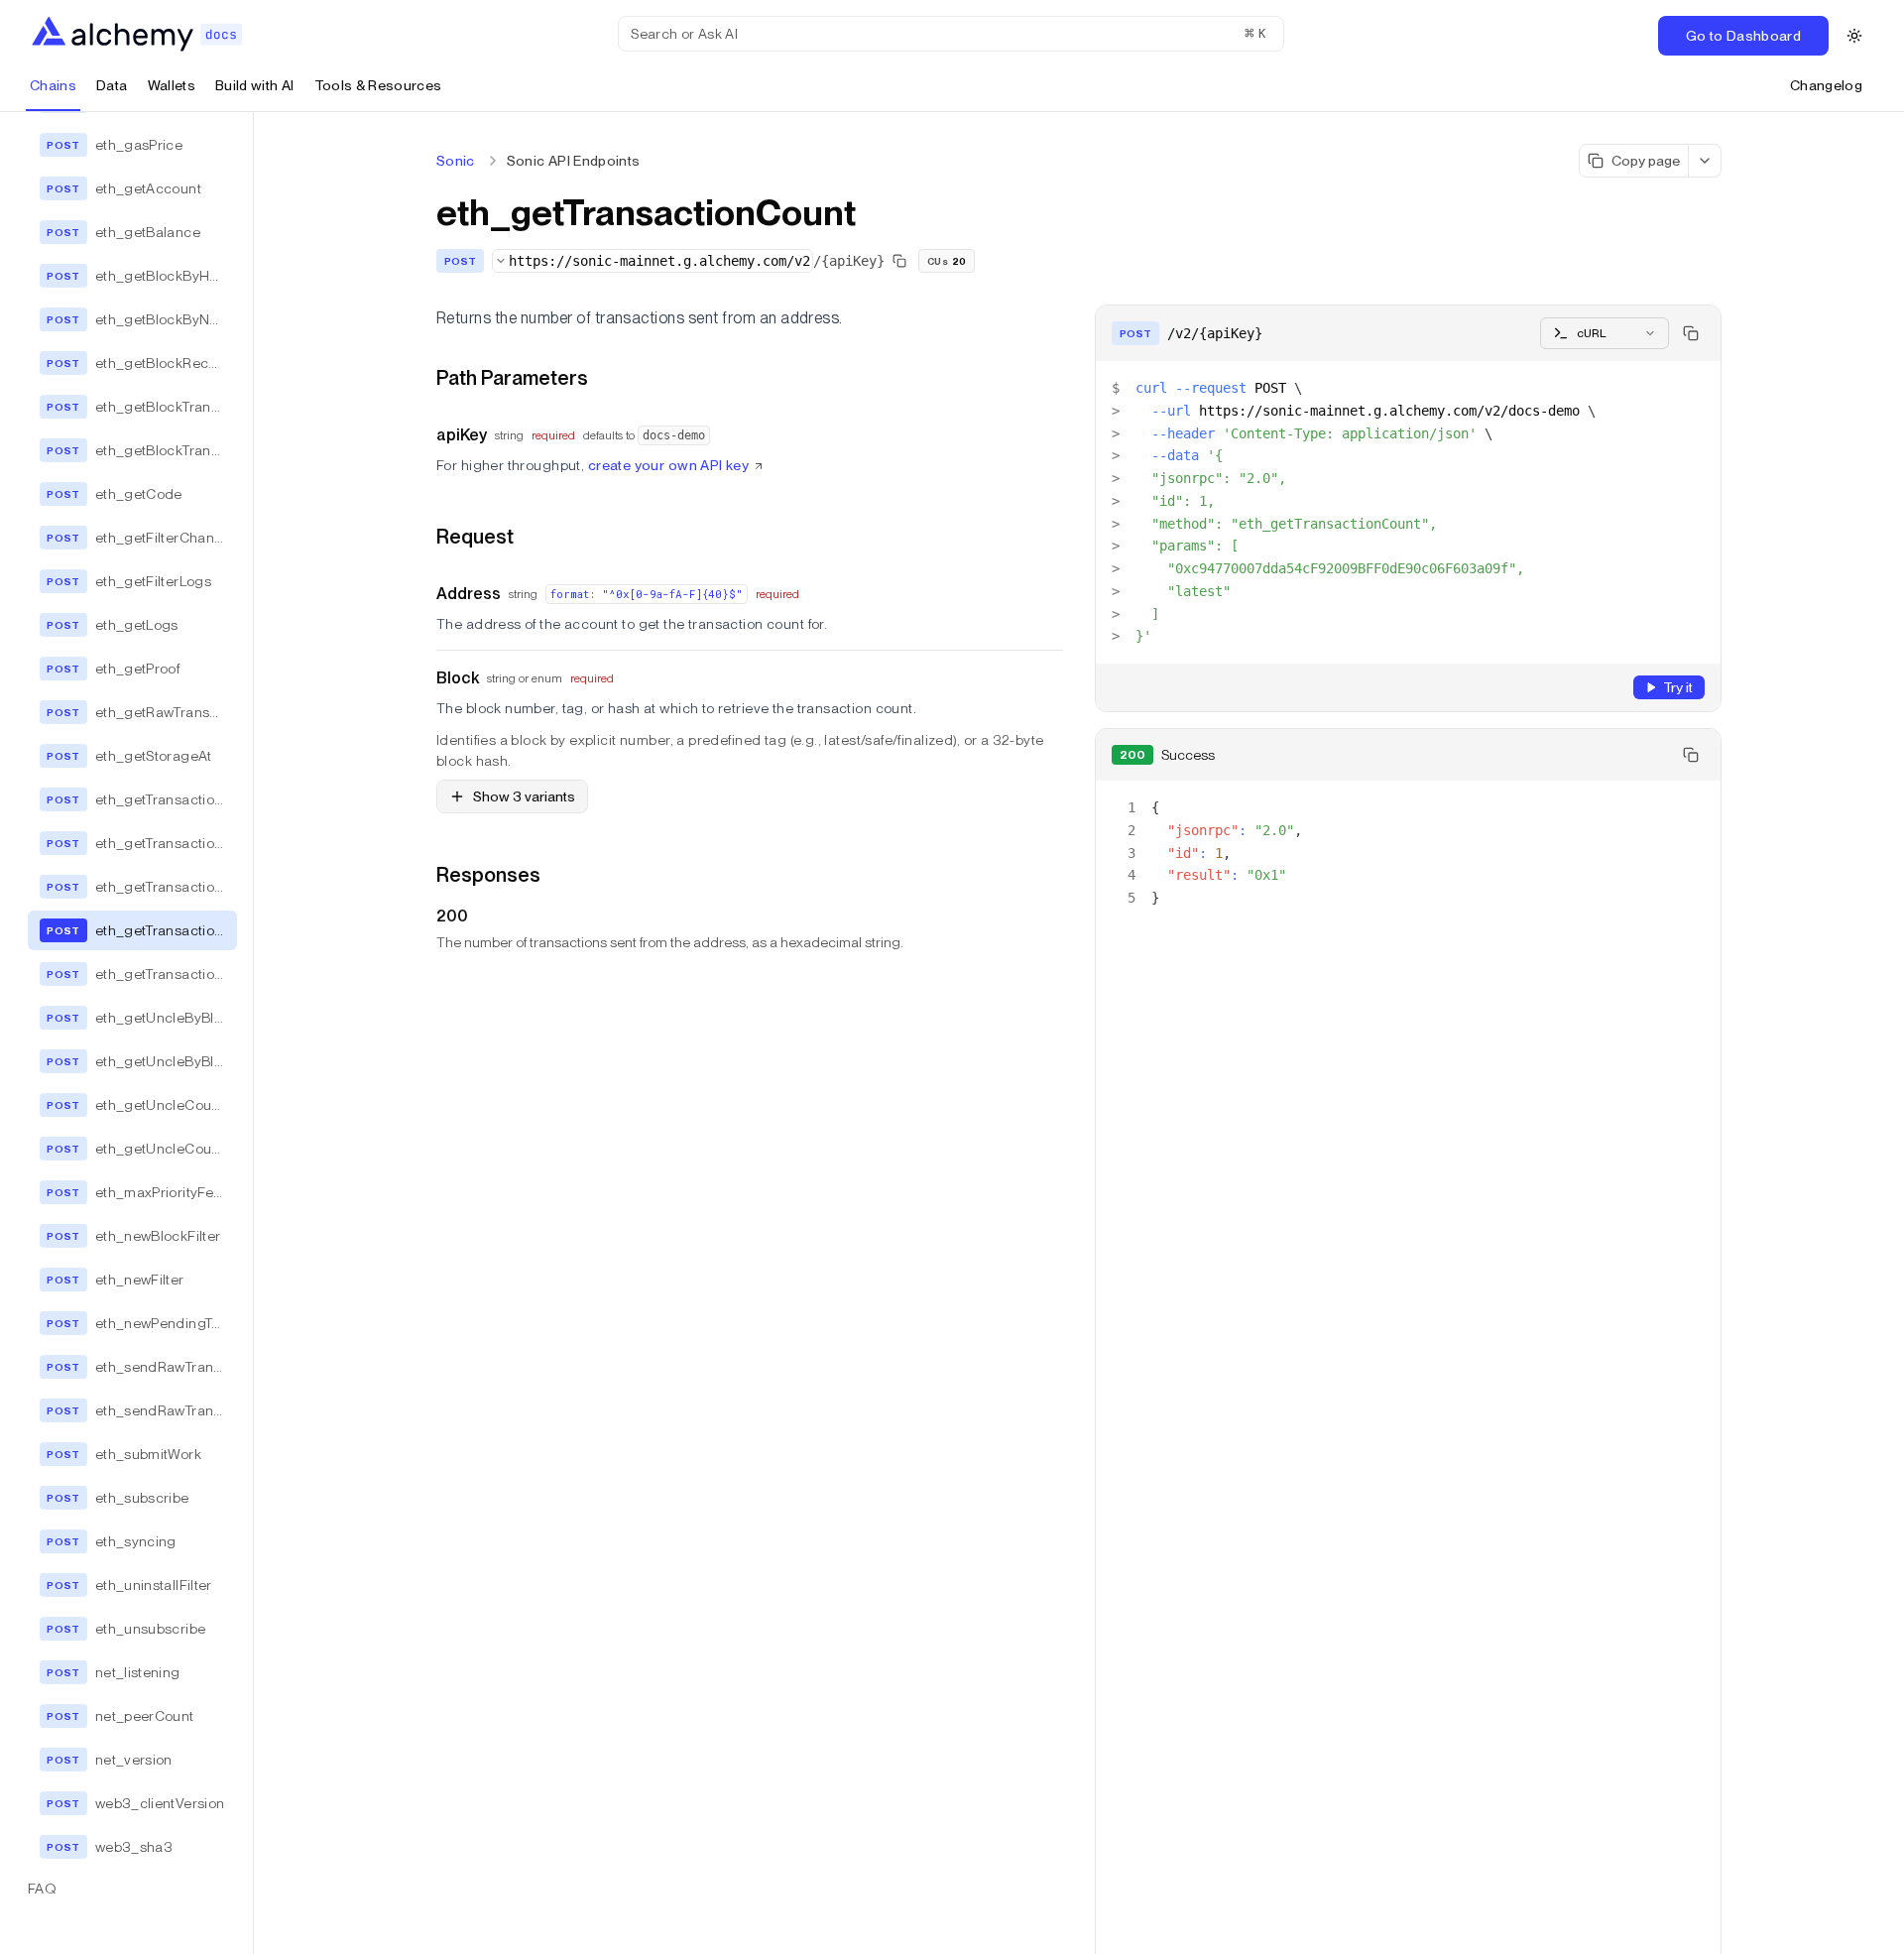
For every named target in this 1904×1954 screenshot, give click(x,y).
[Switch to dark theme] (1854, 36)
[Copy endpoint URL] (899, 261)
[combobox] (653, 261)
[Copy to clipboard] (1691, 333)
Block (458, 678)
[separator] (254, 1033)
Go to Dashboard (1743, 36)
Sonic (456, 161)
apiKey (462, 435)
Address (469, 594)
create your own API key (669, 465)
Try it (1678, 687)
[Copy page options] (1705, 161)
